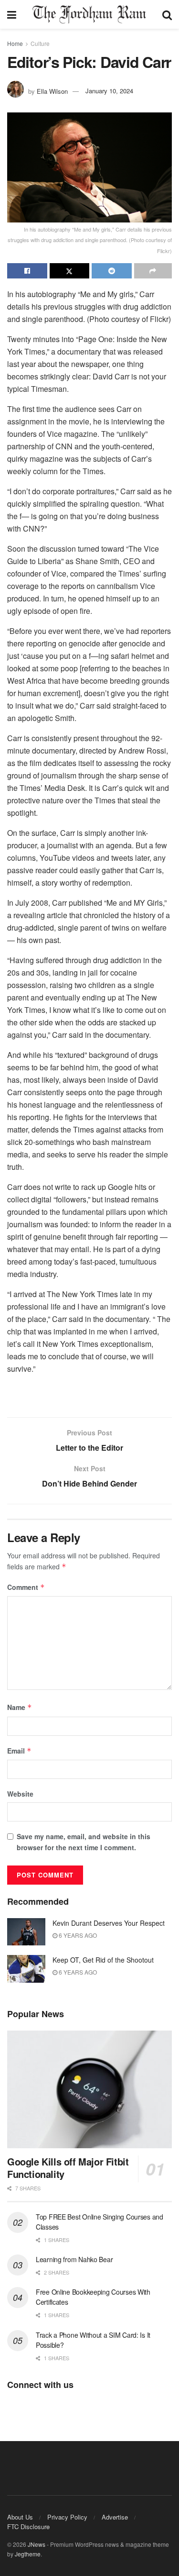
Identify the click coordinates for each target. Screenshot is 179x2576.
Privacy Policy (67, 2517)
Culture (40, 43)
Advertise (115, 2517)
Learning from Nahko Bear (74, 2259)
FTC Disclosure (28, 2526)
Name (20, 1707)
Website (20, 1794)
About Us (20, 2517)
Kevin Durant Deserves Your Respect (109, 1923)
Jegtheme (28, 2554)
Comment (26, 1587)
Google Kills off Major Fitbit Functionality (68, 2168)
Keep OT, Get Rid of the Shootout (103, 1960)
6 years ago (77, 1935)
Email (19, 1751)
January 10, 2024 (109, 91)
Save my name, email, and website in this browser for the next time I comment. (84, 1842)
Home (15, 43)
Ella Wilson (52, 91)
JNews (37, 2544)
